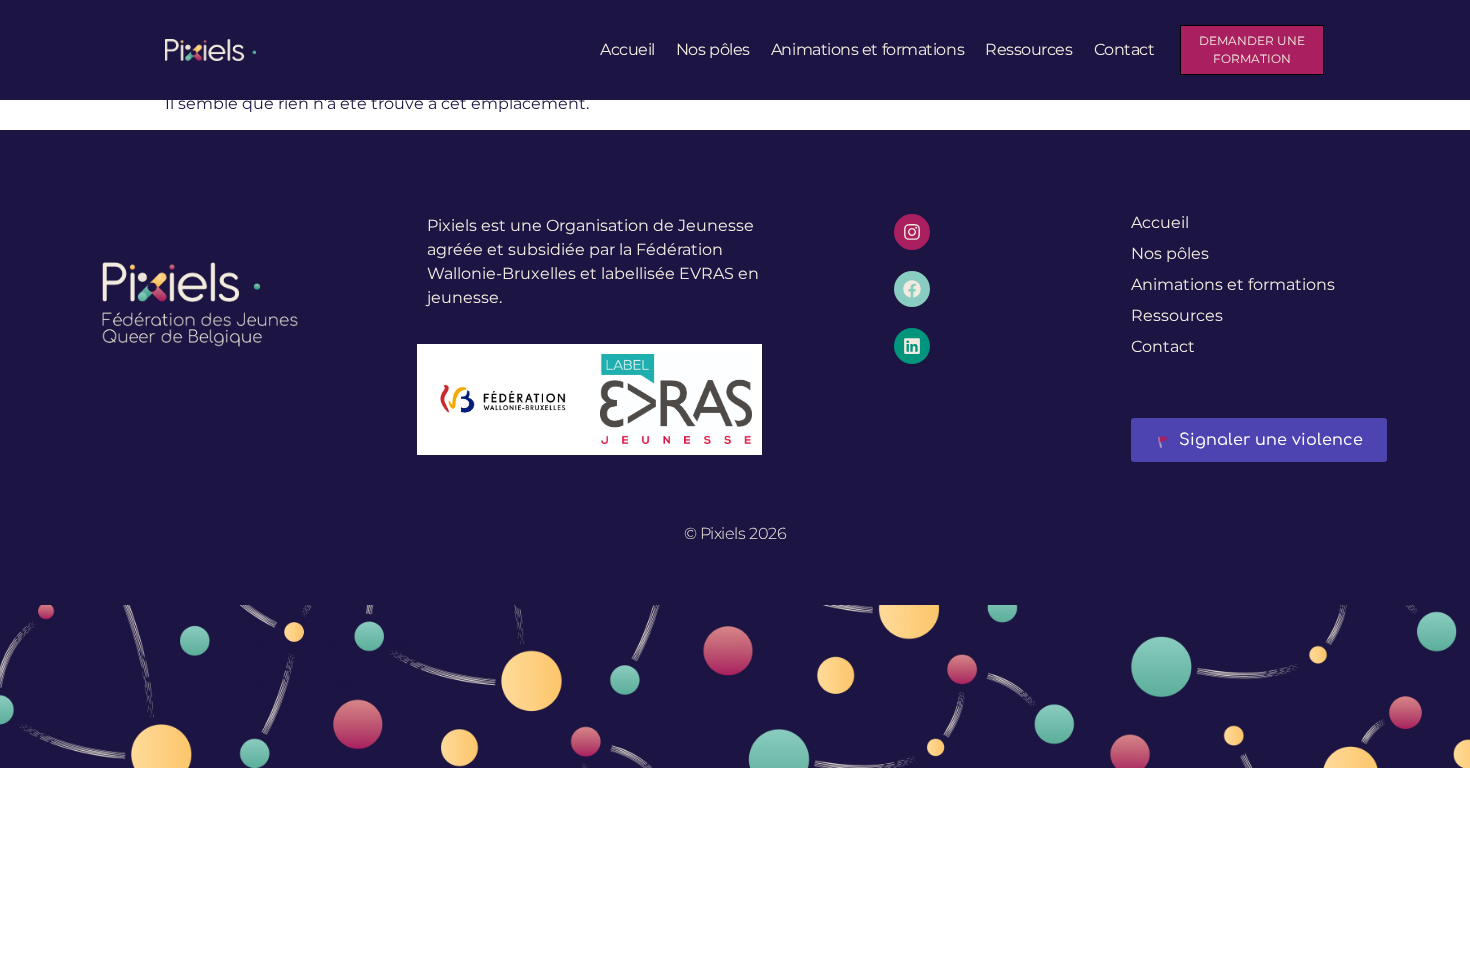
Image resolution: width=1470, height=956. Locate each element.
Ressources (1029, 49)
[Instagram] (912, 232)
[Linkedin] (912, 346)
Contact (1124, 49)
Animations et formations (867, 49)
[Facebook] (912, 289)
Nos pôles (713, 49)
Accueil (627, 49)
